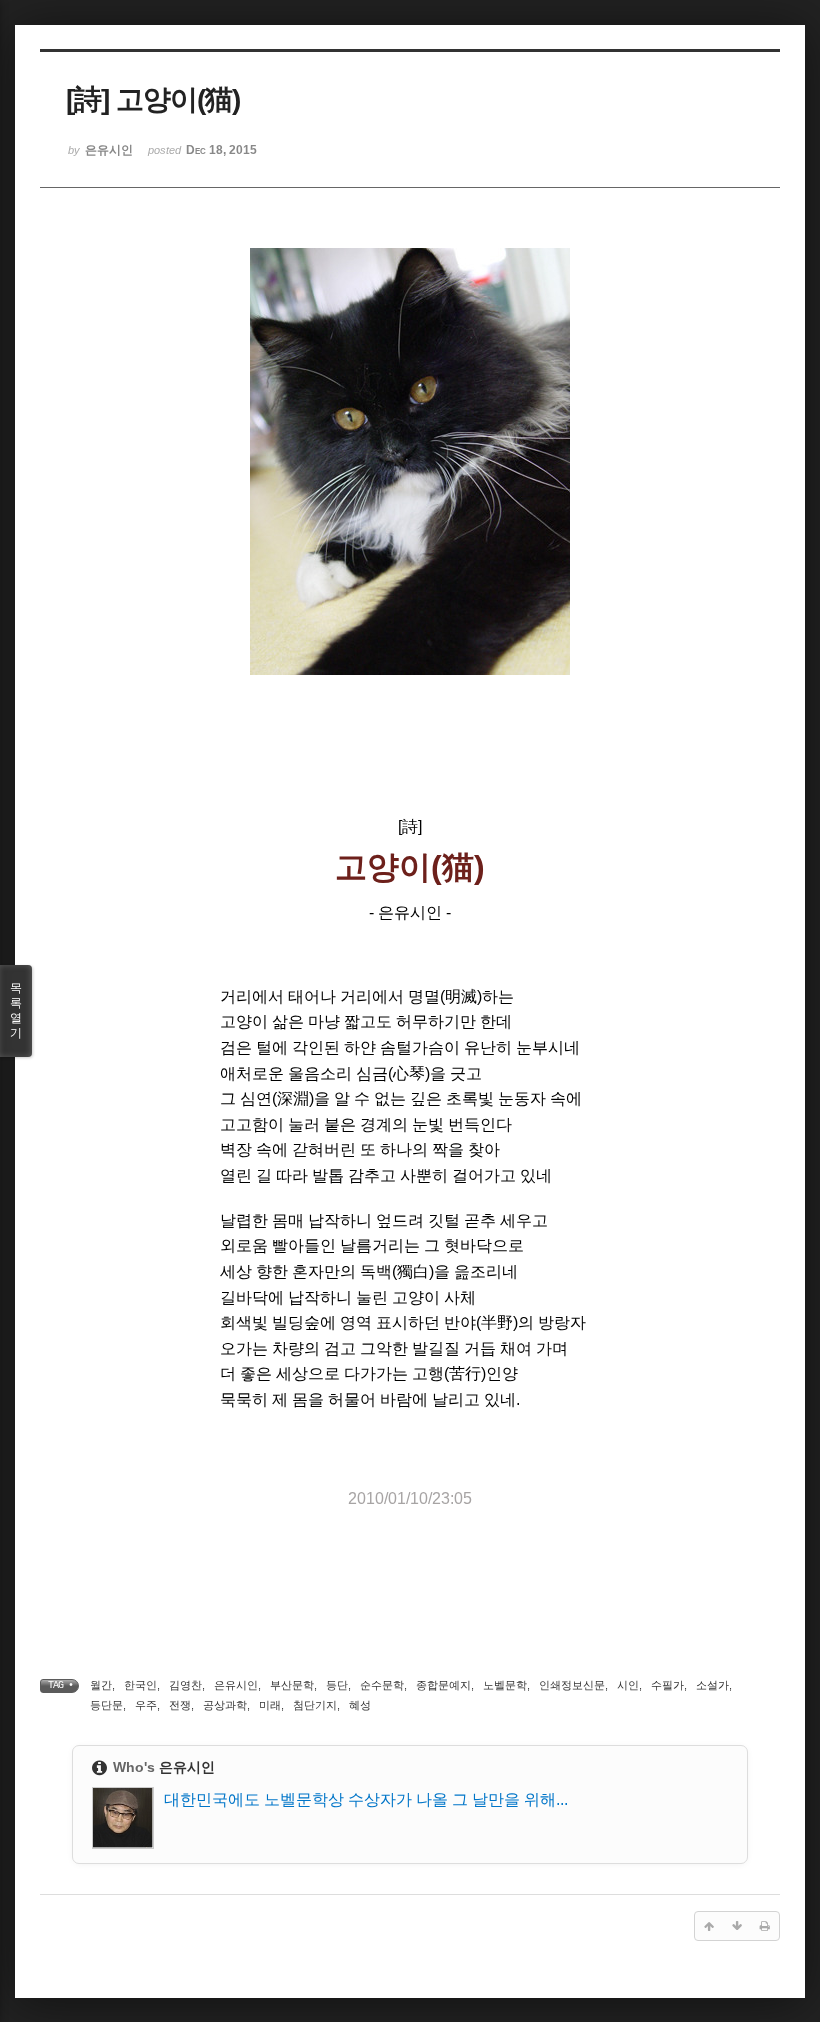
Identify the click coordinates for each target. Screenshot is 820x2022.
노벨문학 (505, 1685)
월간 (101, 1685)
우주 (146, 1705)
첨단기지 (315, 1705)
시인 (628, 1685)
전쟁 (180, 1705)
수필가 (667, 1685)
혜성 (360, 1705)
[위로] (709, 1926)
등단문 (106, 1705)
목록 (16, 1010)
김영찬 (185, 1685)
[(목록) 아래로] (737, 1926)
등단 (337, 1685)
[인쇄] (765, 1926)
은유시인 (236, 1685)
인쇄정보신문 (572, 1685)
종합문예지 (443, 1685)
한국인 (140, 1685)
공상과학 (225, 1705)
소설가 (712, 1685)
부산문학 (292, 1685)
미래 (270, 1705)
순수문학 (382, 1685)
